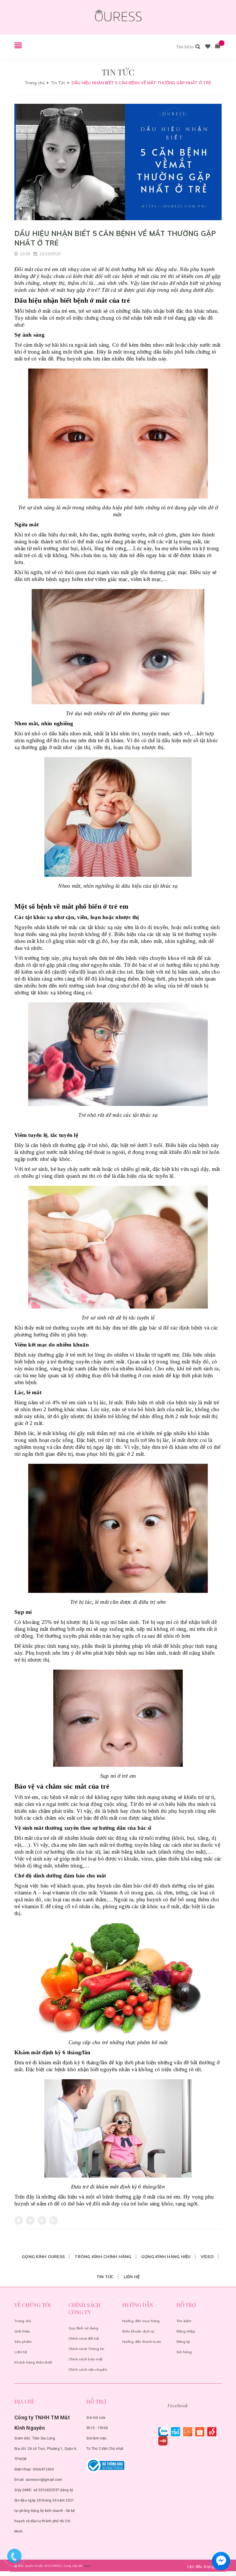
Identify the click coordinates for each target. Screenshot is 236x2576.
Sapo (87, 2566)
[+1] (54, 2220)
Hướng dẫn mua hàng (141, 2321)
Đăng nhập (186, 2331)
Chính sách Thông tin (86, 2349)
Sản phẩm (23, 2342)
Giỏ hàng (184, 2352)
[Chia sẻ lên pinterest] (42, 2220)
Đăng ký (183, 2342)
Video (207, 2257)
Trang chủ (23, 2321)
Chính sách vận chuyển (88, 2369)
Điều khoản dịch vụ (138, 2331)
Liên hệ (132, 2277)
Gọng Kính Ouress (43, 2257)
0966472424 (43, 2469)
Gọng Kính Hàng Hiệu (166, 2257)
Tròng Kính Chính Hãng (103, 2257)
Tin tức (105, 2277)
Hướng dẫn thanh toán (142, 2342)
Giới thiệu (22, 2331)
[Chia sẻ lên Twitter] (30, 2220)
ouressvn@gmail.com (44, 2480)
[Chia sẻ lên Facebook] (19, 2220)
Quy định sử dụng (83, 2328)
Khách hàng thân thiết (33, 2362)
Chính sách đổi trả (84, 2338)
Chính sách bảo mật (86, 2359)
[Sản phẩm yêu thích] (208, 47)
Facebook (177, 2405)
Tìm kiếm (184, 2321)
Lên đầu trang (202, 2567)
